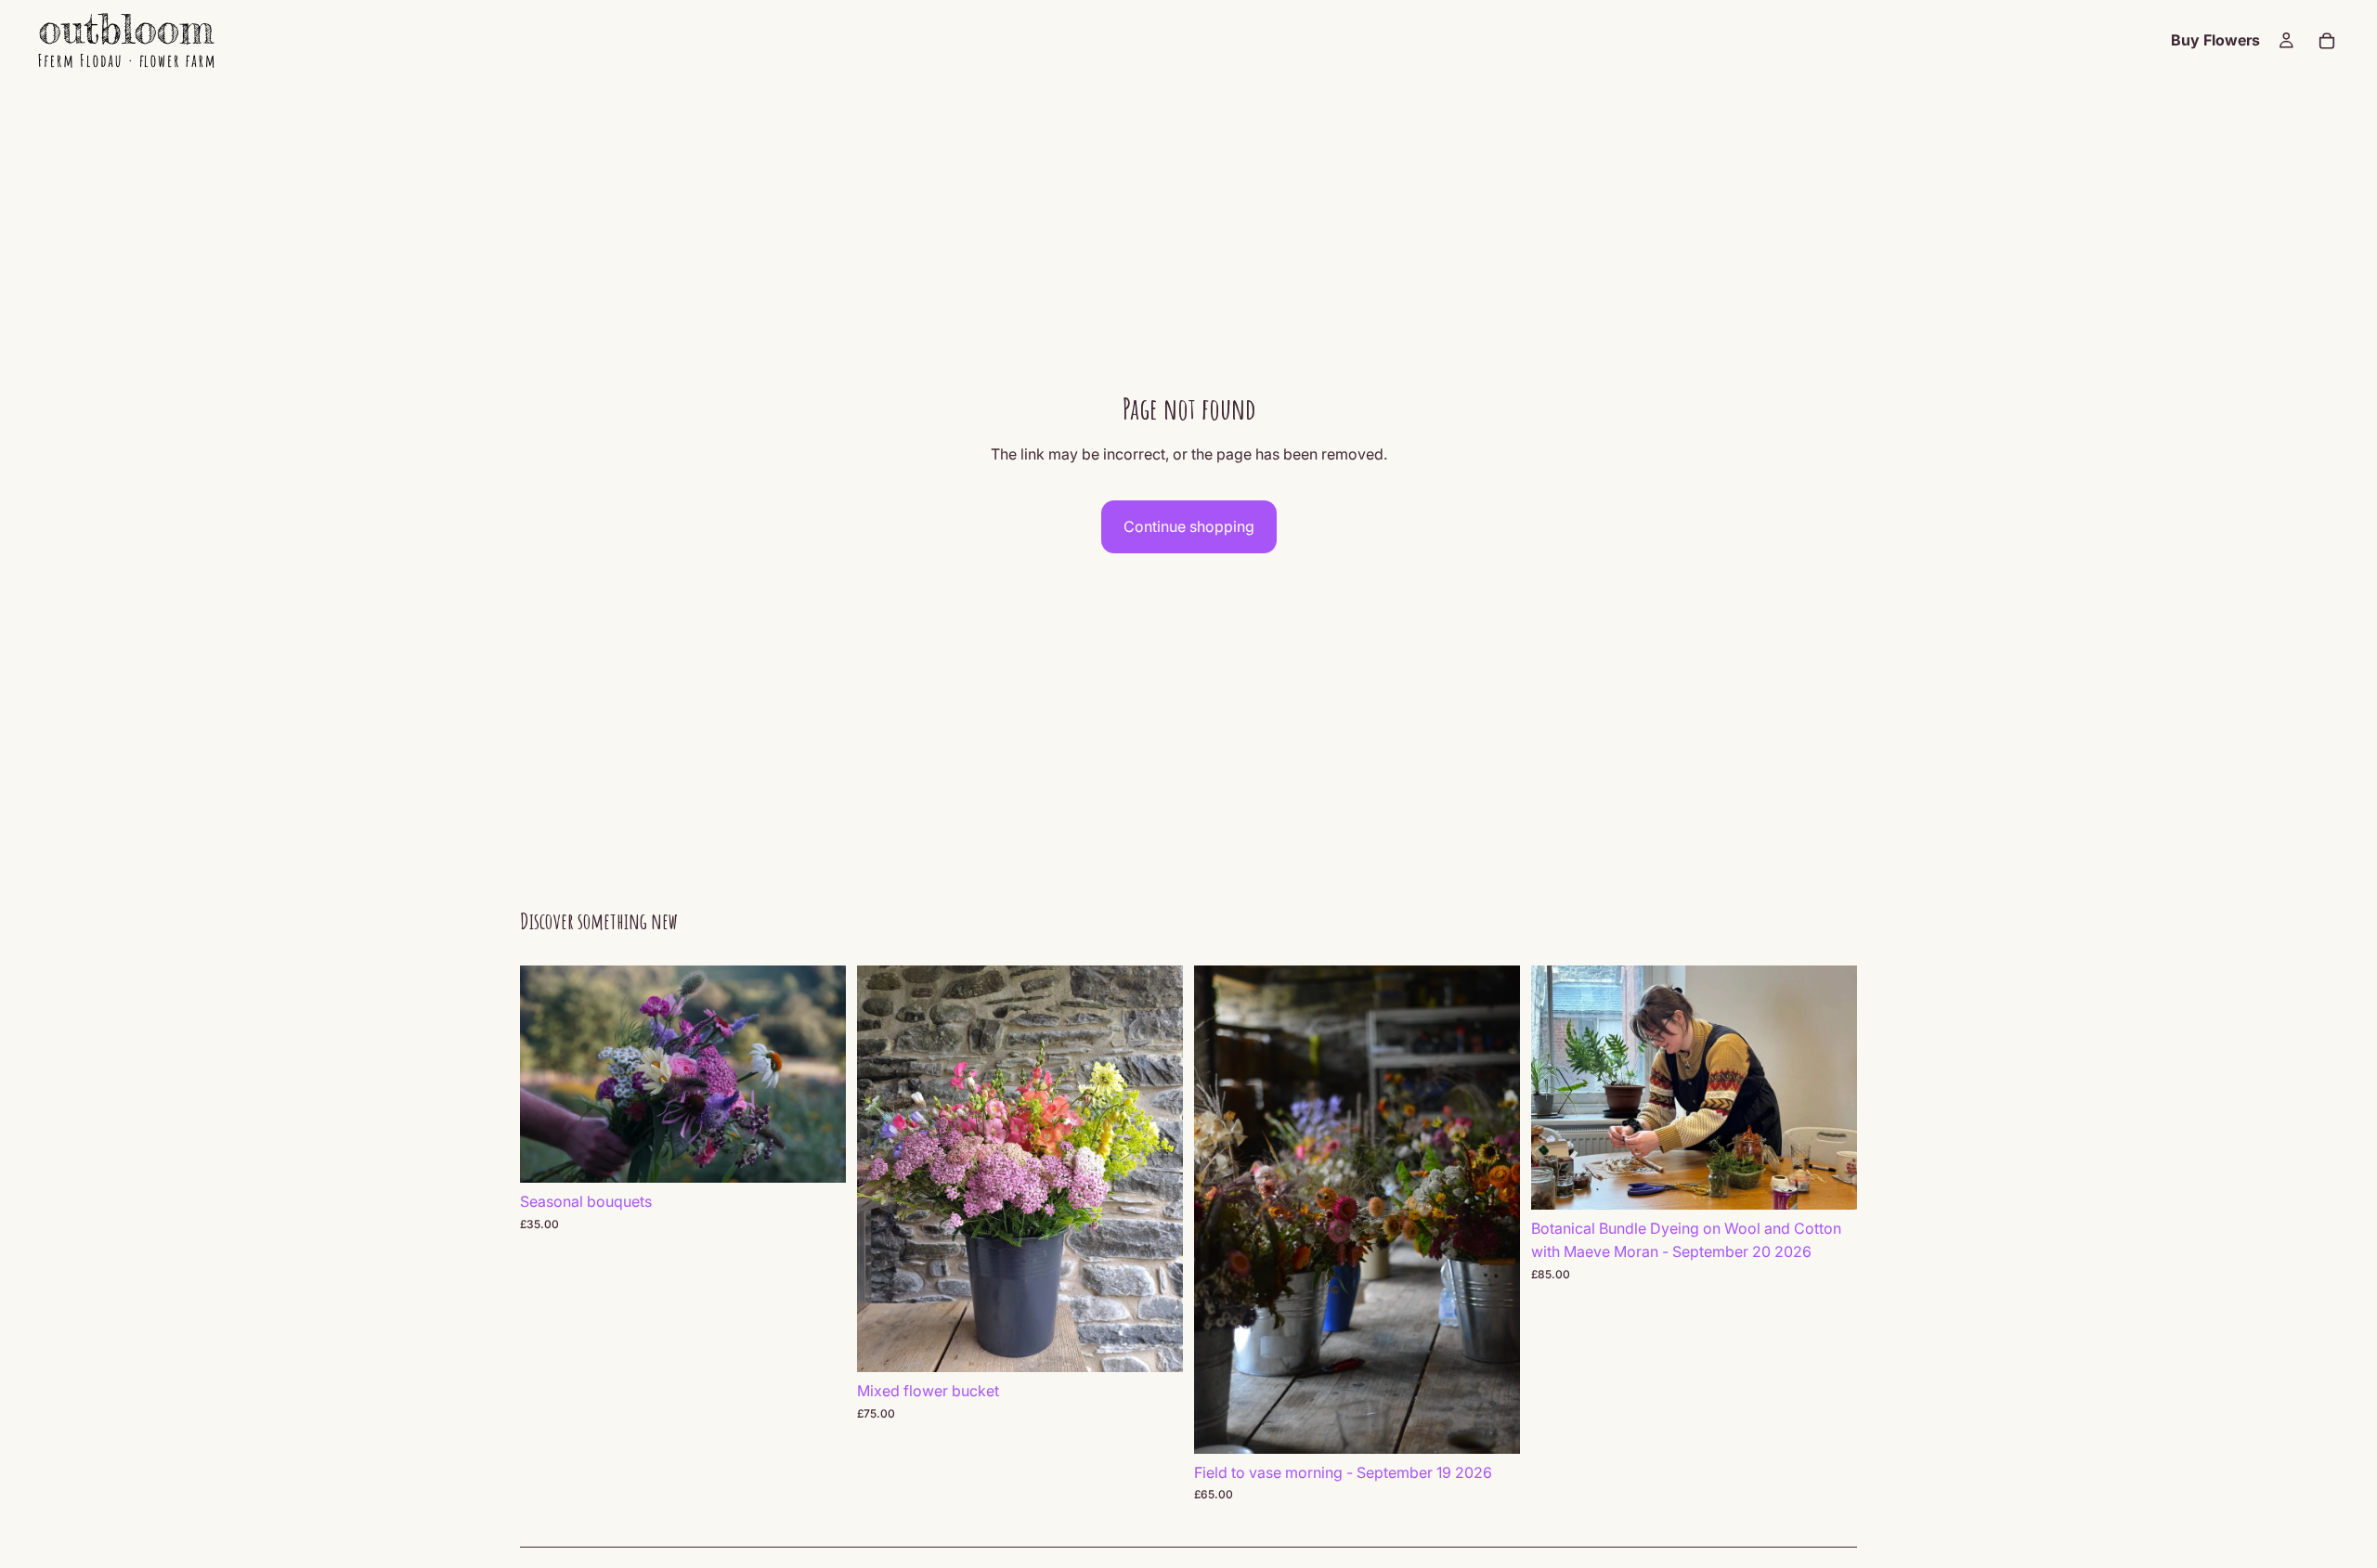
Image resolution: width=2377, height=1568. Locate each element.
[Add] (817, 1154)
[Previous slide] (548, 1074)
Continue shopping (1189, 526)
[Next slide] (818, 1074)
